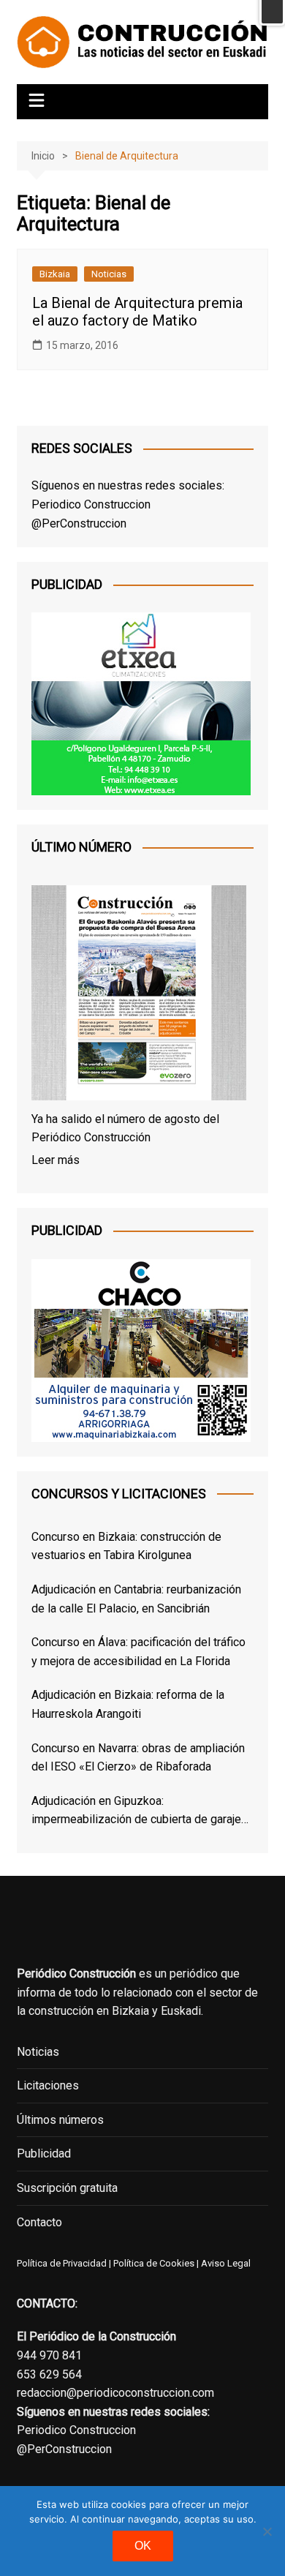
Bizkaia (55, 274)
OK (143, 2546)
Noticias (109, 274)
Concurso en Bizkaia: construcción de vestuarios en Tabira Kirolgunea (126, 1546)
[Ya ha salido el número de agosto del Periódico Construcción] (139, 996)
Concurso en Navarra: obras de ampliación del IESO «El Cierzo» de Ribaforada (138, 1758)
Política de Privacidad (62, 2263)
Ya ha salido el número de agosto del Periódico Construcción (125, 1129)
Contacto (39, 2222)
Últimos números (60, 2120)
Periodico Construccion (91, 504)
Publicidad (44, 2153)
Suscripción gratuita (67, 2188)
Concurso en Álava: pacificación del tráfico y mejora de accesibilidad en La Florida (138, 1652)
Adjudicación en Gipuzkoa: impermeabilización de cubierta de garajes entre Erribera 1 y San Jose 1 (140, 1811)
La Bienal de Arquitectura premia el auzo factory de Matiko (137, 312)
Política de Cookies (153, 2263)
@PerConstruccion (79, 523)
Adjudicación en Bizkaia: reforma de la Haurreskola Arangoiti (128, 1704)
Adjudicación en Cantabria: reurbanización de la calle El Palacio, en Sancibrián (136, 1599)
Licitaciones (48, 2085)
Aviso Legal (226, 2263)
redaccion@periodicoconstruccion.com (115, 2393)
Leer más (56, 1160)
